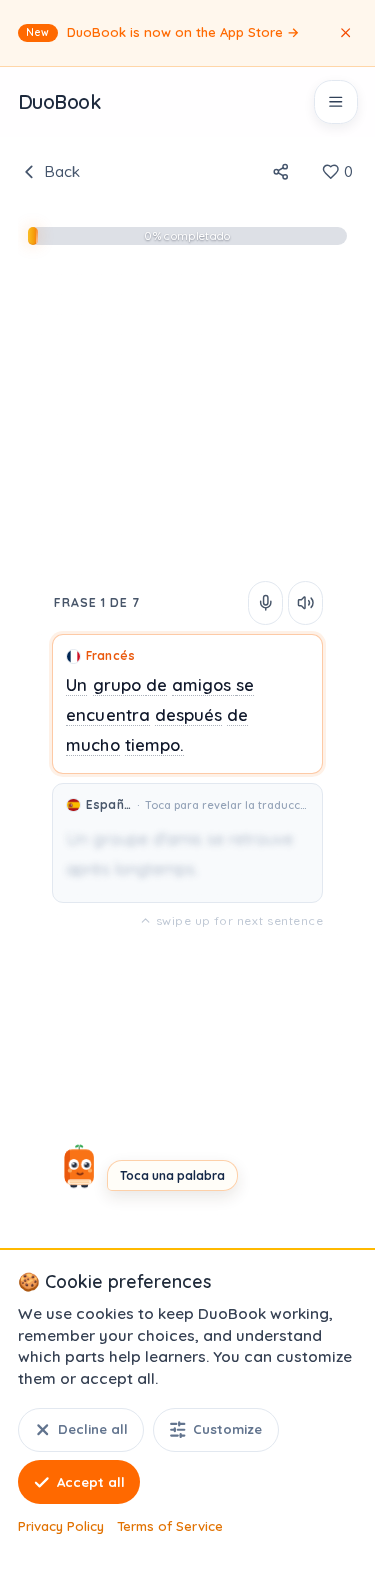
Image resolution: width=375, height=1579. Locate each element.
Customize (227, 1429)
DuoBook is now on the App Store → (163, 32)
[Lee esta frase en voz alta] (265, 603)
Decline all (93, 1429)
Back (62, 171)
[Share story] (280, 172)
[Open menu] (336, 102)
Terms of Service (170, 1526)
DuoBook (59, 101)
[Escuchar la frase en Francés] (305, 603)
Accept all (91, 1482)
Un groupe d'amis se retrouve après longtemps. (179, 853)
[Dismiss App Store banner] (345, 33)
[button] (187, 704)
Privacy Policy (61, 1526)
